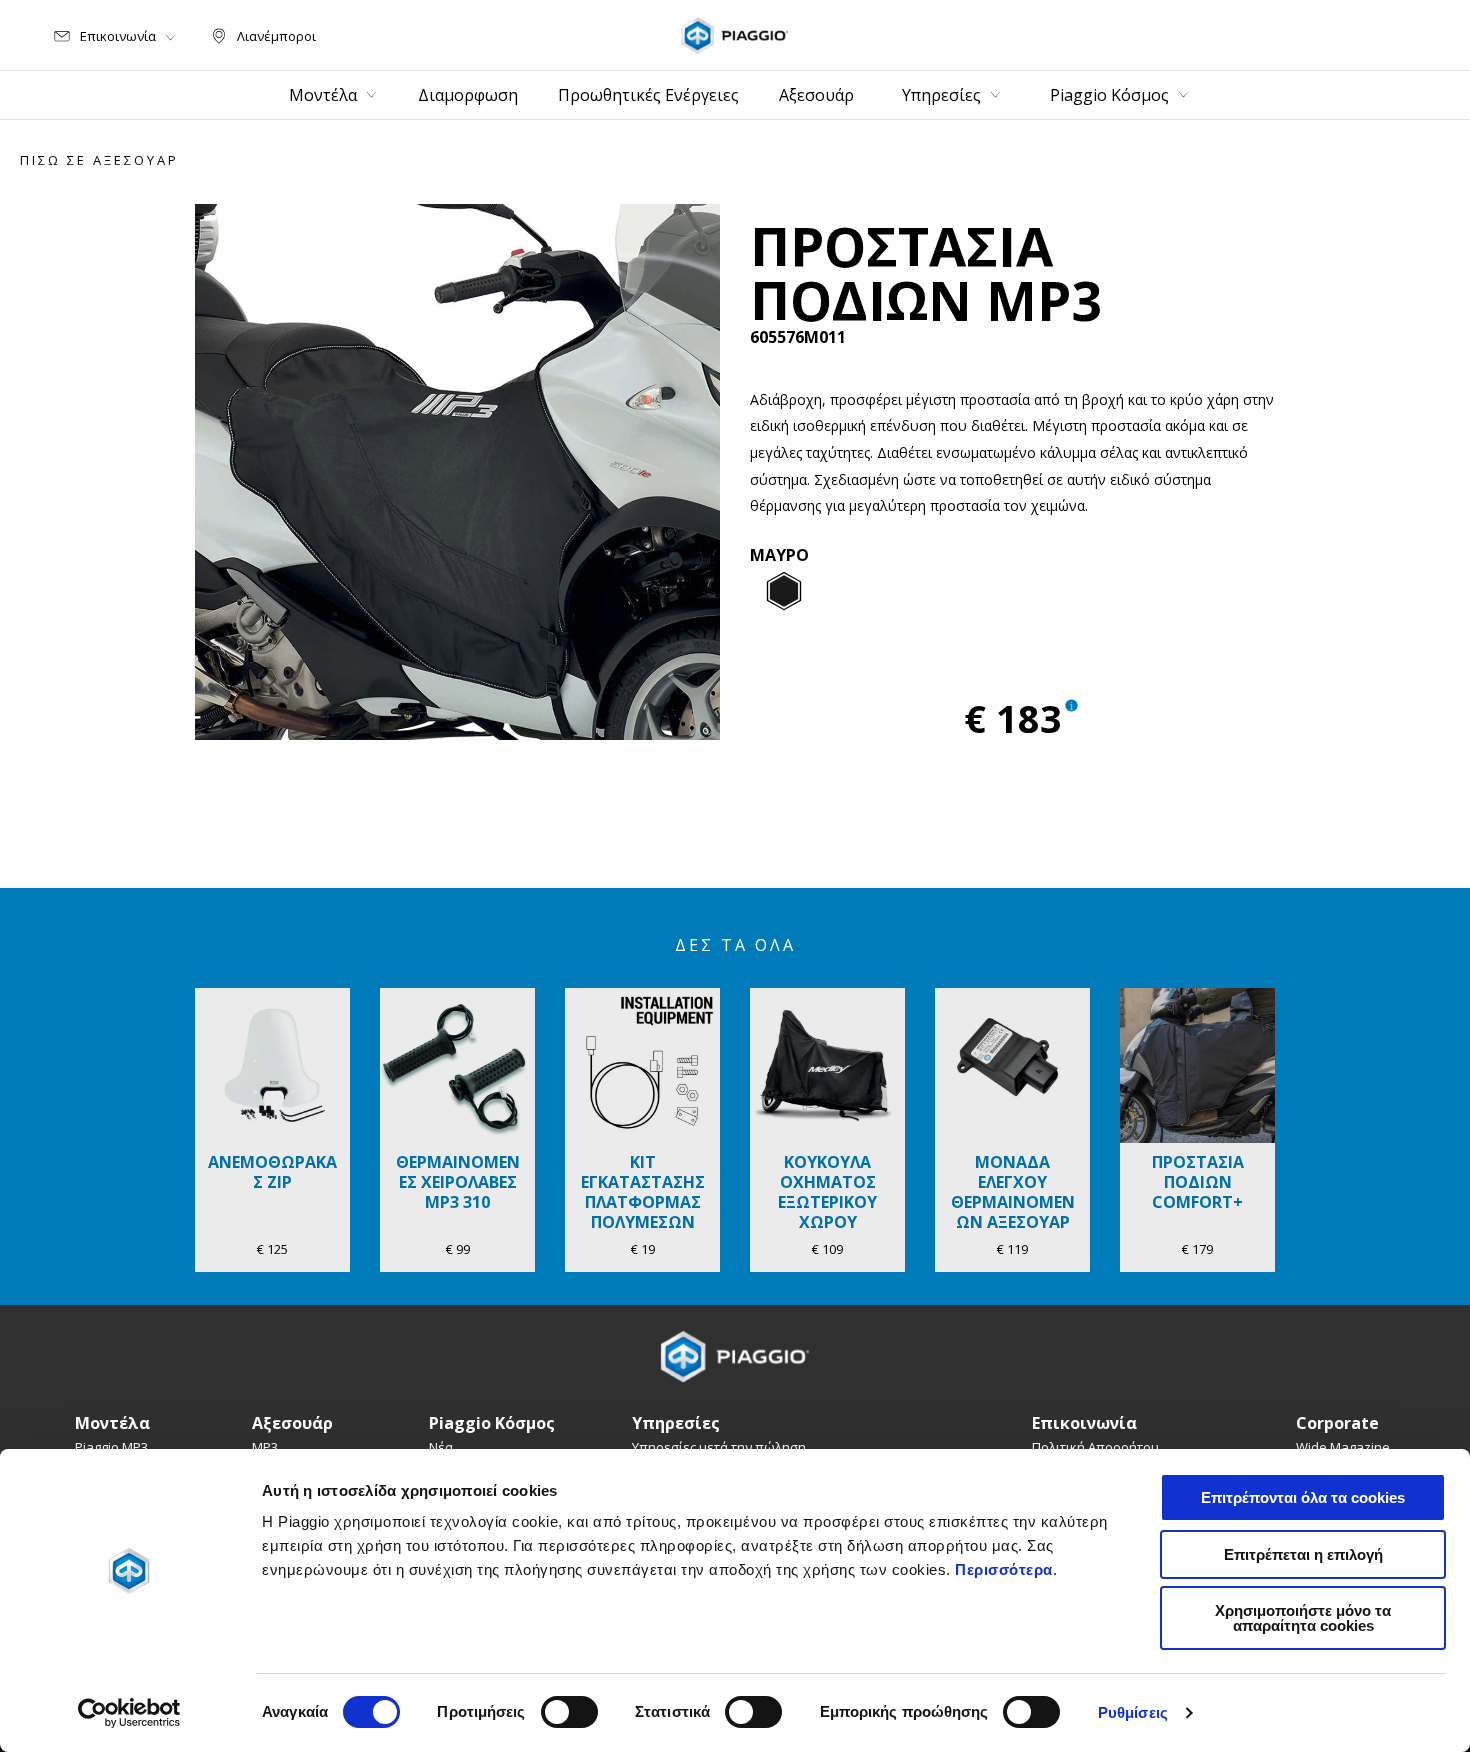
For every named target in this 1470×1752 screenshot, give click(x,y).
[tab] (784, 592)
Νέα (441, 1447)
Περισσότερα (1004, 1569)
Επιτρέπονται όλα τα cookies (1303, 1497)
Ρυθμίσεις (1133, 1712)
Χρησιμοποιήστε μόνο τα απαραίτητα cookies (1303, 1618)
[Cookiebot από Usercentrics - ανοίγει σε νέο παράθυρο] (129, 1713)
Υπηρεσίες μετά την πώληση (719, 1447)
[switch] (569, 1712)
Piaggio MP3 (111, 1447)
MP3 (265, 1447)
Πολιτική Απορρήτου (1095, 1447)
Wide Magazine (1343, 1447)
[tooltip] (784, 592)
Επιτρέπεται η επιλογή (1303, 1554)
